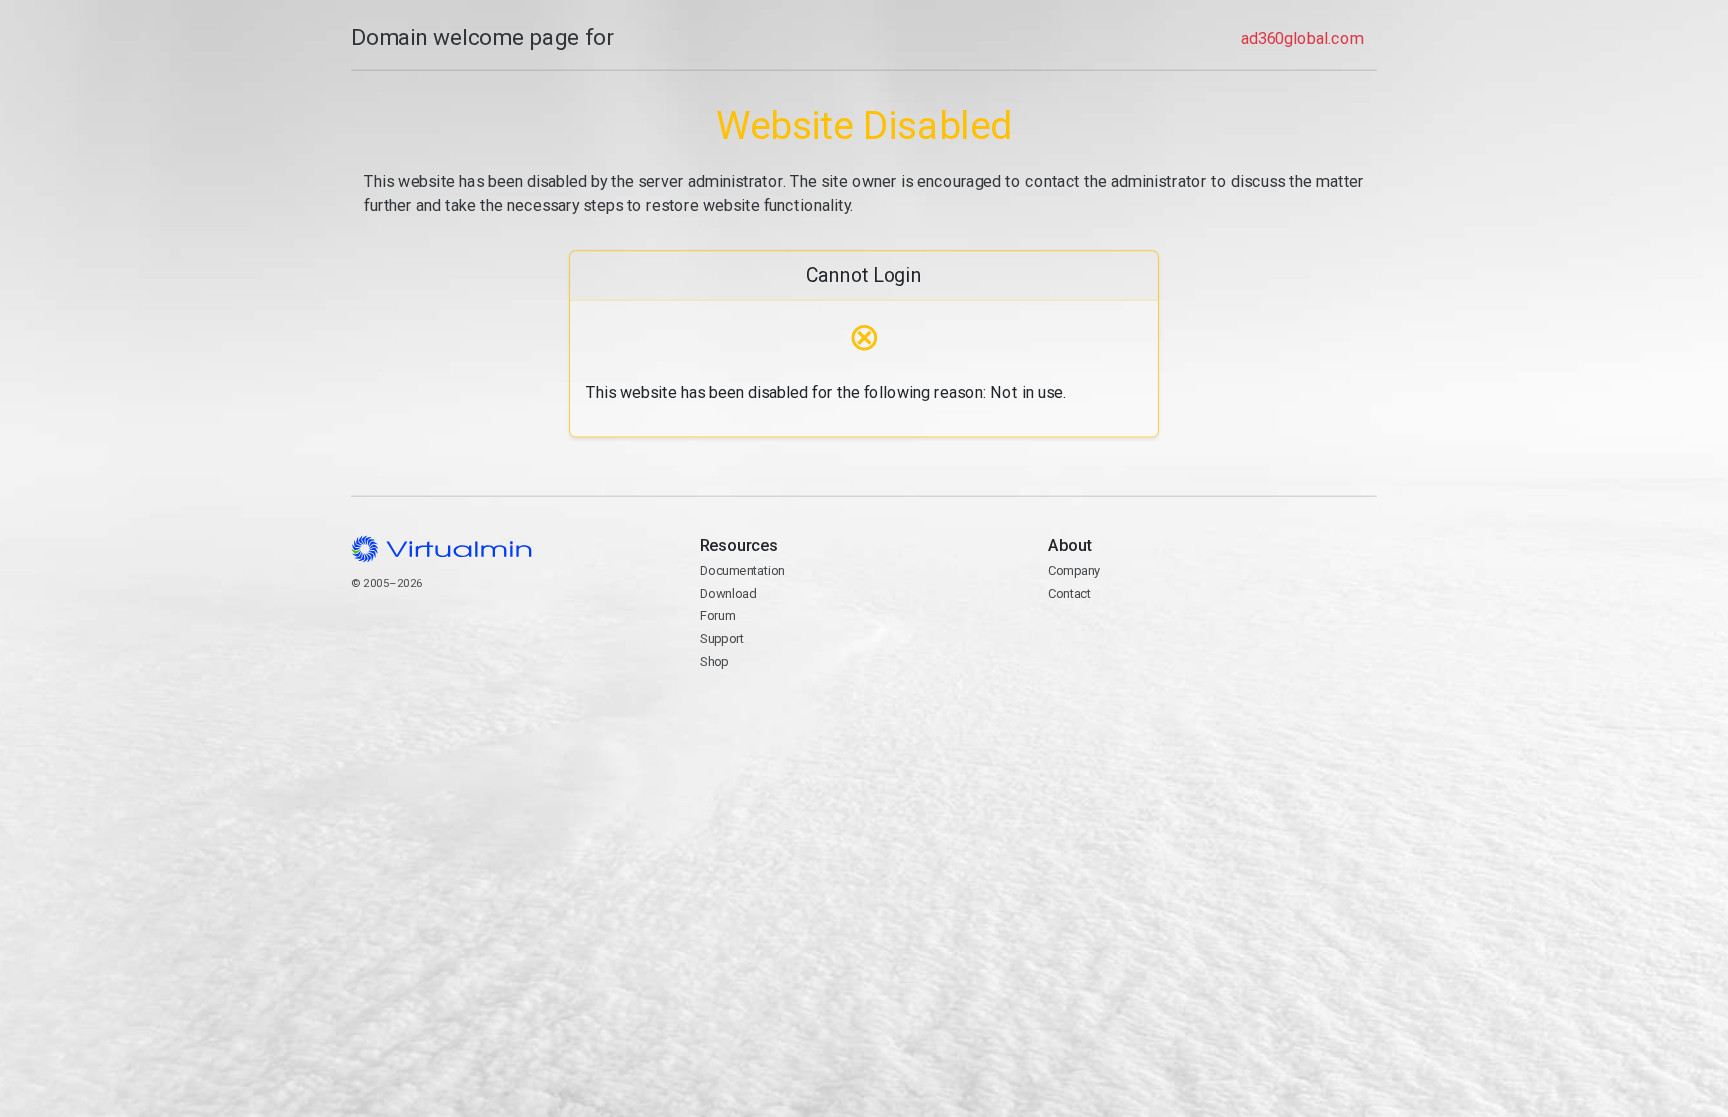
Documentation (742, 570)
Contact (1125, 640)
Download (728, 593)
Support (722, 638)
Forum (718, 615)
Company (1074, 570)
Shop (714, 661)
